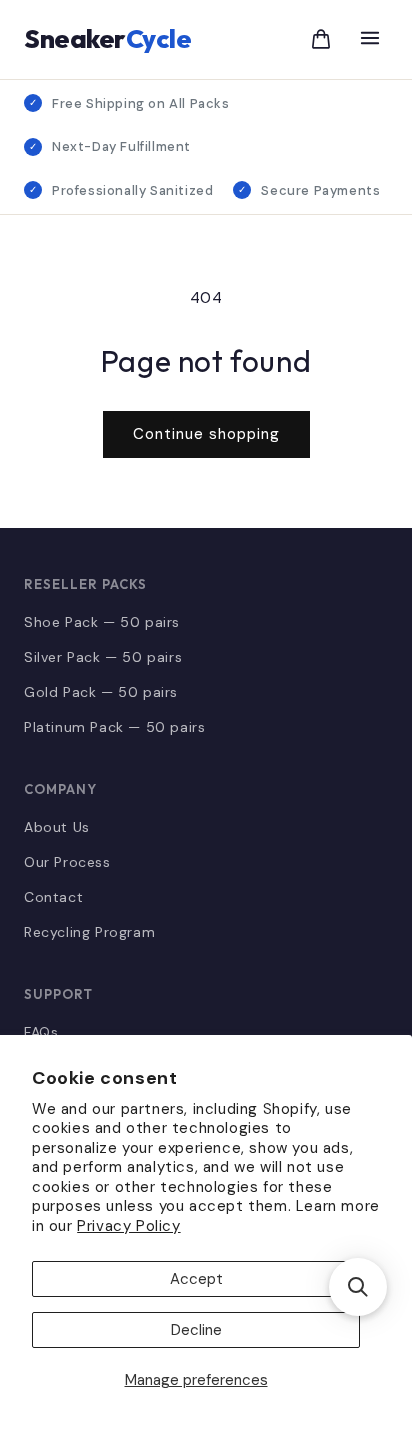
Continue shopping (206, 434)
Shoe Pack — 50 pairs (102, 622)
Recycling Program (89, 932)
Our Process (67, 862)
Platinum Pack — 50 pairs (114, 727)
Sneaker (107, 38)
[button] (358, 1287)
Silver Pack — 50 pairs (103, 657)
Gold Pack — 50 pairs (101, 692)
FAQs (41, 1032)
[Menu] (370, 39)
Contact (53, 897)
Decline (196, 1330)
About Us (57, 827)
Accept (196, 1279)
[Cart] (321, 39)
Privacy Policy (128, 1226)
